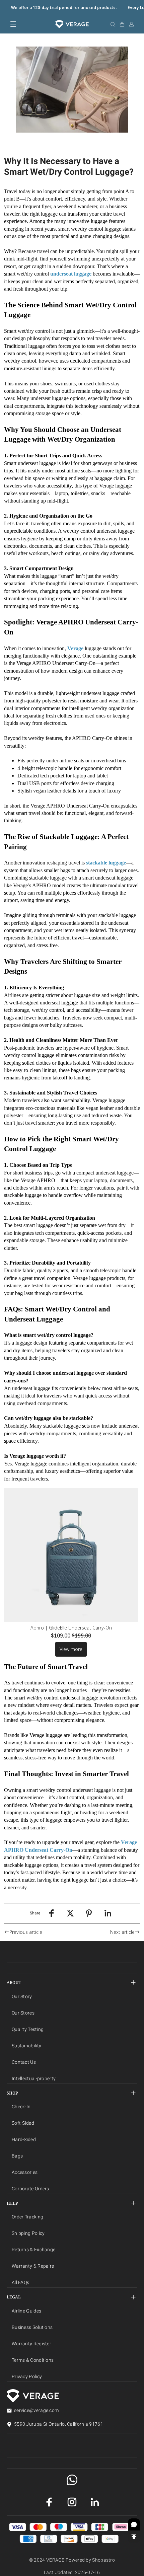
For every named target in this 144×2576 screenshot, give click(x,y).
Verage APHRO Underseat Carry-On (56, 663)
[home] (72, 24)
